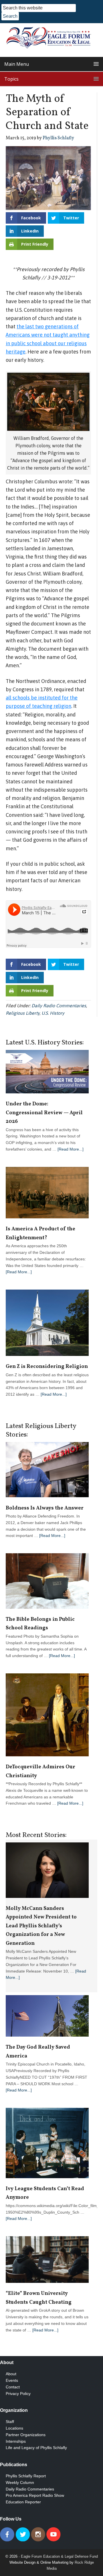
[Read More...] (71, 1149)
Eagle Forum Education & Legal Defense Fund (59, 2556)
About (11, 2374)
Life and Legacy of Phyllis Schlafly (36, 2448)
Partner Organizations (26, 2435)
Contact (13, 2387)
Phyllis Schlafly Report (26, 2476)
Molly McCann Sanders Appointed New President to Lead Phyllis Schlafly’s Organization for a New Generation (41, 1926)
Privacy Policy (18, 2394)
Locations (14, 2428)
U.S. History (53, 1013)
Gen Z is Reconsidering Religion (47, 1367)
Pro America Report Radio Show (35, 2495)
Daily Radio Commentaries (59, 1006)
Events (12, 2380)
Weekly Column (20, 2482)
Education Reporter (23, 2502)
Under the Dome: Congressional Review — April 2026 (44, 1113)
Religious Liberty (23, 1013)
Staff (10, 2422)
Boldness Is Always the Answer (45, 1508)
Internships (16, 2441)
